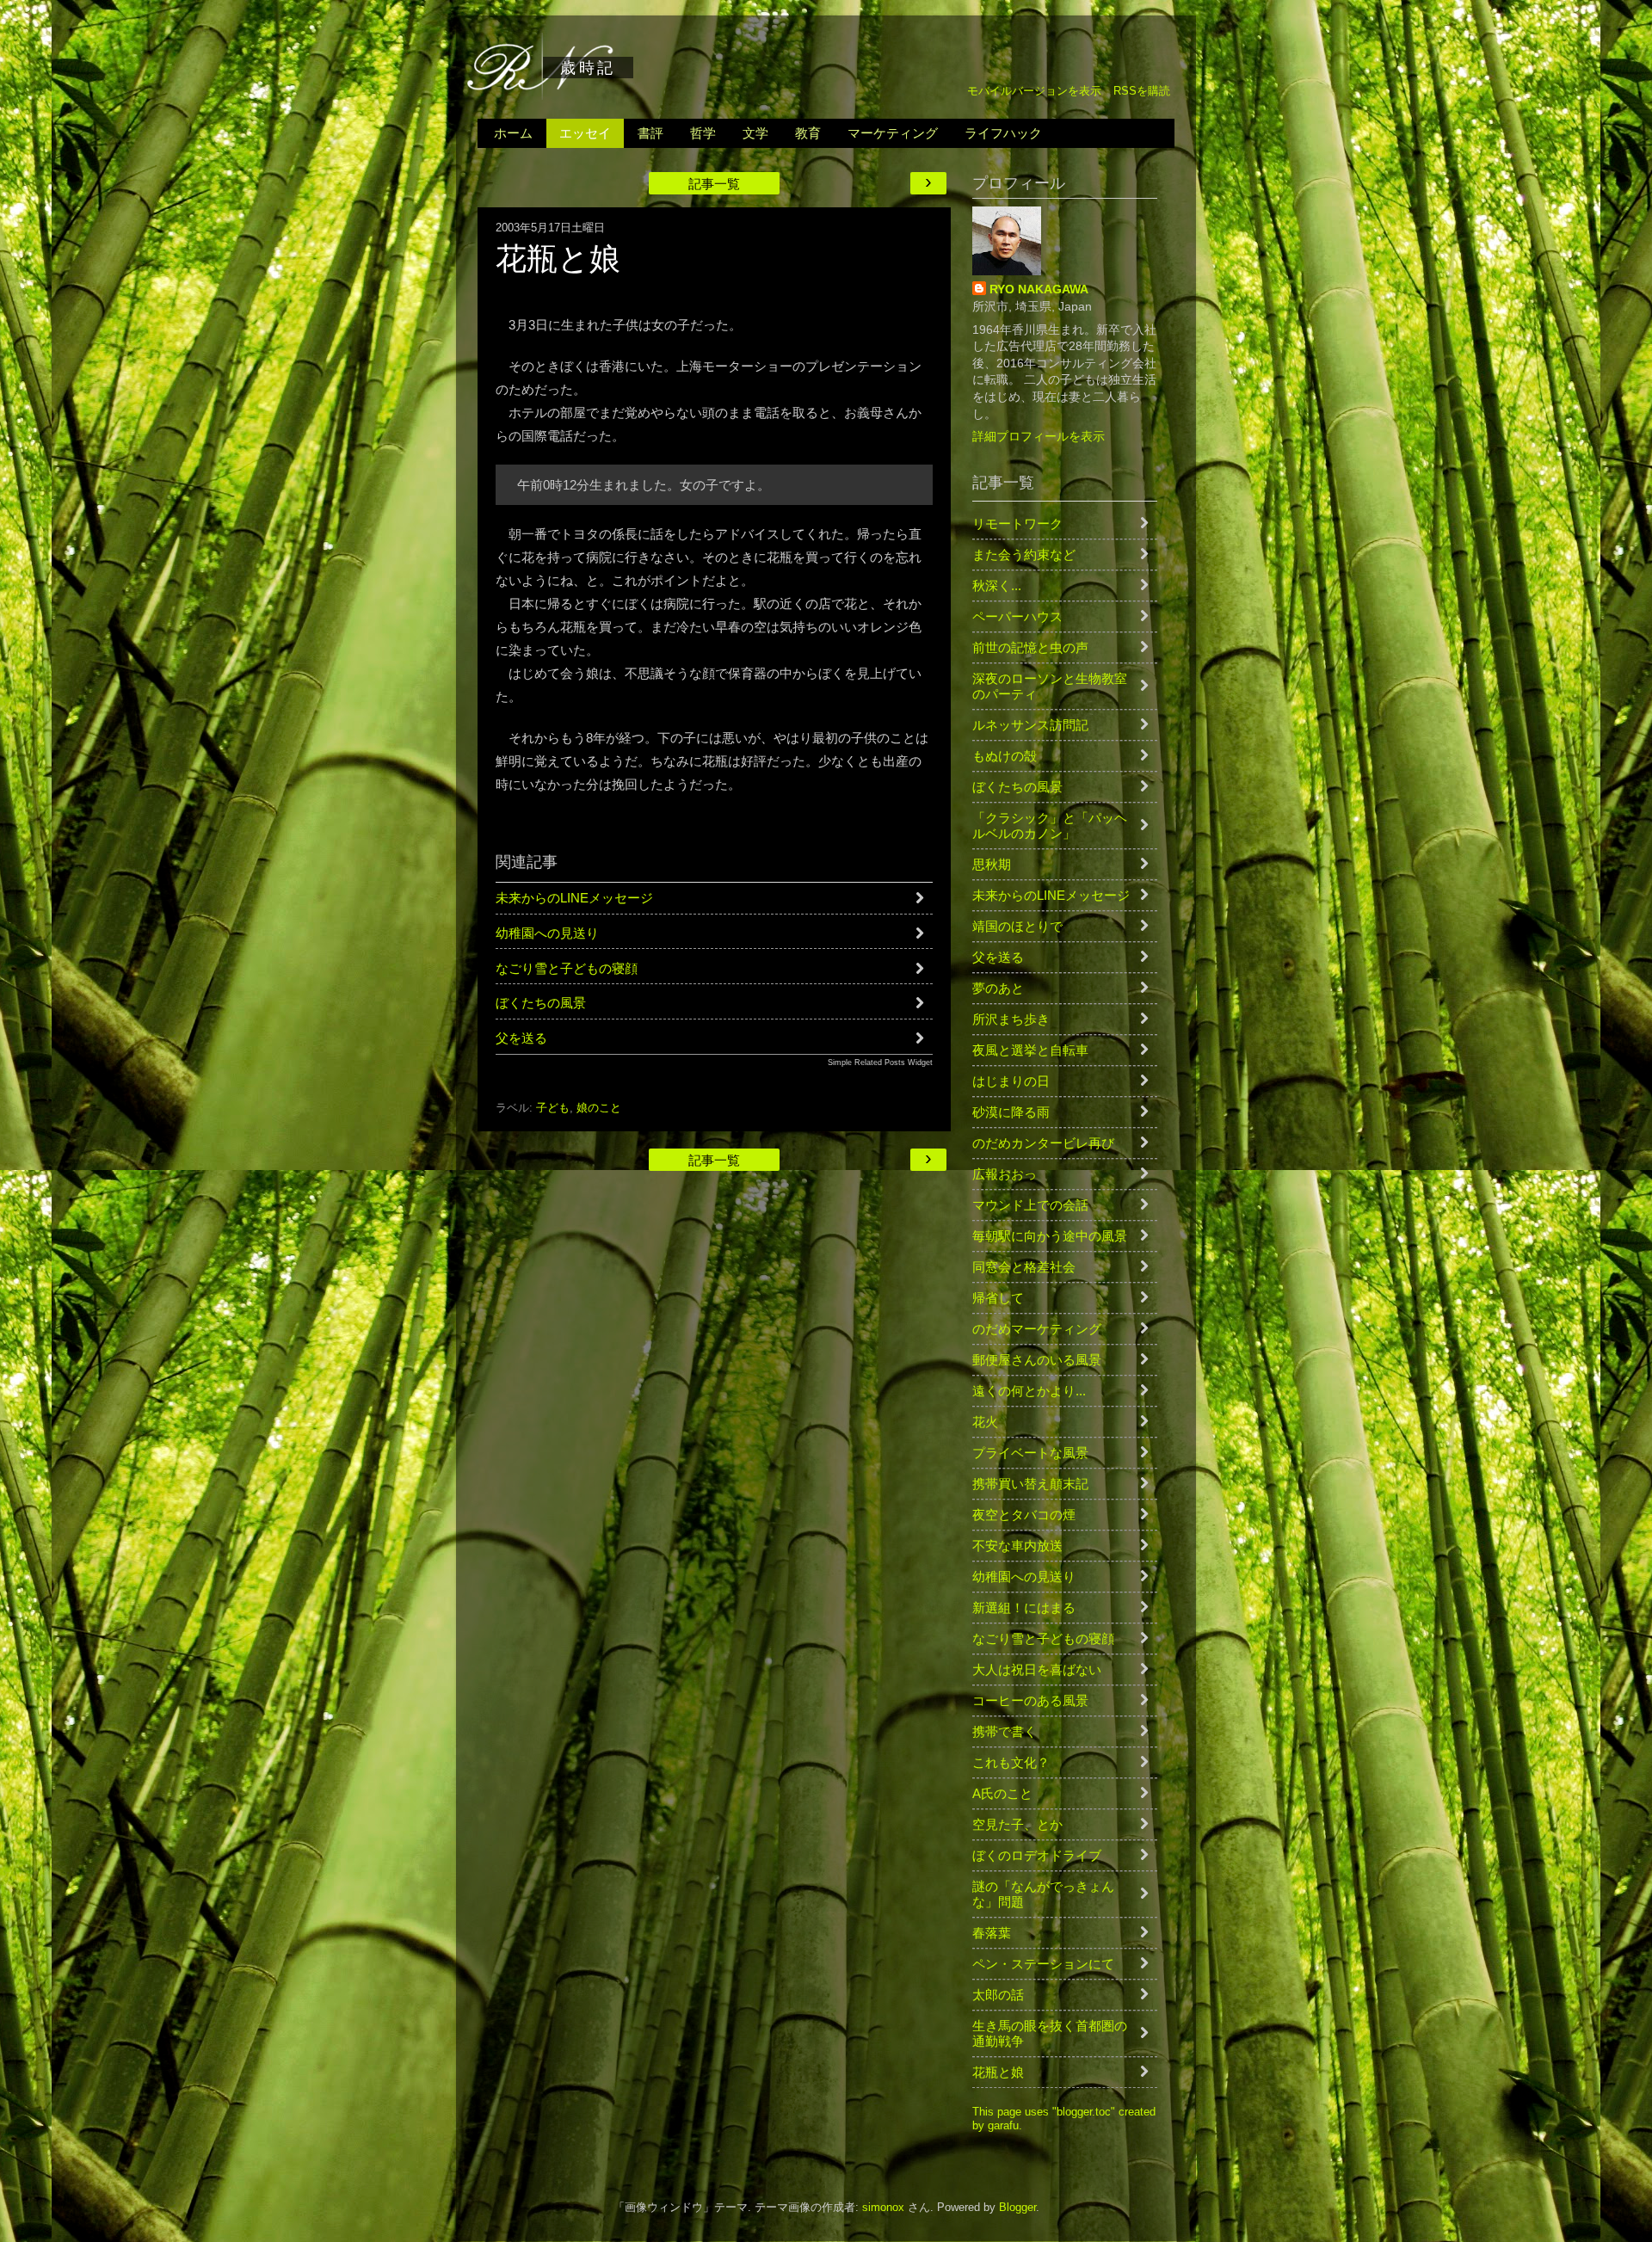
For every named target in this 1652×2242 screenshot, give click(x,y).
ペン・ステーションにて (1043, 1964)
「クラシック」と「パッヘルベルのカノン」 (1050, 825)
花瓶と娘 (998, 2072)
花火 (985, 1422)
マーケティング (893, 133)
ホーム (513, 133)
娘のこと (599, 1108)
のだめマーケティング (1037, 1329)
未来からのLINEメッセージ (574, 898)
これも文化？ (1011, 1762)
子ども (553, 1108)
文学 (755, 133)
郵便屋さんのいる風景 (1037, 1360)
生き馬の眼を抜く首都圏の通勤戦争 (1050, 2033)
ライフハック (1003, 133)
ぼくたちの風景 (541, 1003)
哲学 (703, 133)
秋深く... (997, 585)
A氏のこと (1002, 1793)
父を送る (521, 1038)
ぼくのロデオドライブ (1037, 1855)
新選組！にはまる (1024, 1608)
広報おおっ (1005, 1174)
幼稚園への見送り (547, 933)
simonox (883, 2208)
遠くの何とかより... (1029, 1391)
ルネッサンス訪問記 (1030, 725)
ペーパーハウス (1017, 616)
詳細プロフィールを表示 (1039, 436)
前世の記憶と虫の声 (1030, 647)
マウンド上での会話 (1030, 1205)
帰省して (998, 1298)
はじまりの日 (1011, 1081)
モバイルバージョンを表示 (1034, 91)
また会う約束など (1024, 554)
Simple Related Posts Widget (880, 1062)
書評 (650, 133)
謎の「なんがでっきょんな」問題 (1043, 1894)
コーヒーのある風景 (1030, 1700)
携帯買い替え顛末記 (1030, 1484)
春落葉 (992, 1933)
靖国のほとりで (1017, 926)
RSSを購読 (1142, 91)
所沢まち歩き (1011, 1019)
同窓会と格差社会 (1024, 1267)
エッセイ (585, 133)
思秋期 (992, 864)
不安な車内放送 (1017, 1546)
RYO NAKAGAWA (1039, 289)
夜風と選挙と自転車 (1030, 1050)
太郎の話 (998, 1995)
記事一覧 (714, 184)
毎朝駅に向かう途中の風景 (1050, 1236)
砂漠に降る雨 (1011, 1112)
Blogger (1017, 2208)
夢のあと (998, 988)
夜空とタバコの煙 (1024, 1515)
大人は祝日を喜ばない (1037, 1669)
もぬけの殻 (1005, 756)
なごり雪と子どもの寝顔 (567, 968)
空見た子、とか (1017, 1824)
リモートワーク (1017, 524)
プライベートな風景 (1030, 1453)
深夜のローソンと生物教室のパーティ (1050, 686)
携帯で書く (1005, 1731)
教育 (808, 133)
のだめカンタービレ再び (1043, 1143)
